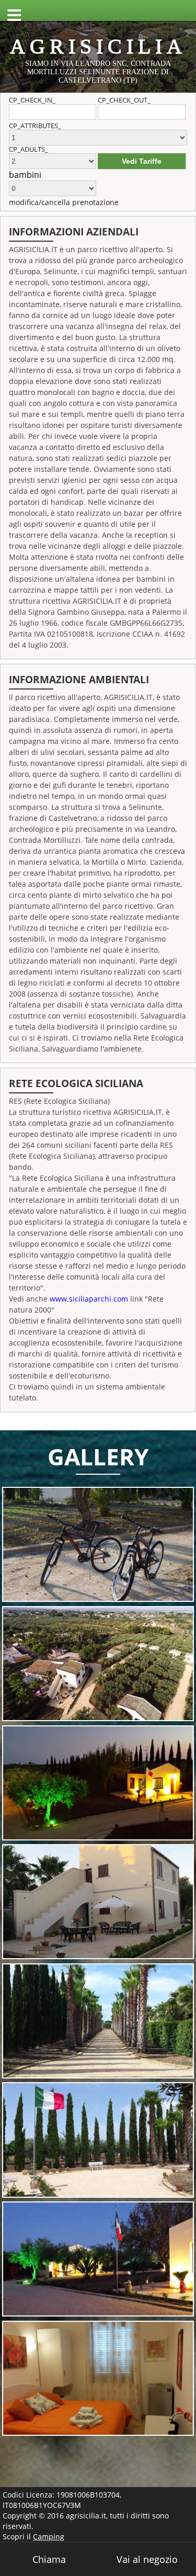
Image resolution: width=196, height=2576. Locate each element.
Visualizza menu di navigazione (10, 10)
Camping (49, 2537)
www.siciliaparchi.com (89, 1299)
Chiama (49, 2559)
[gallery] (98, 1544)
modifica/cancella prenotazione (64, 202)
